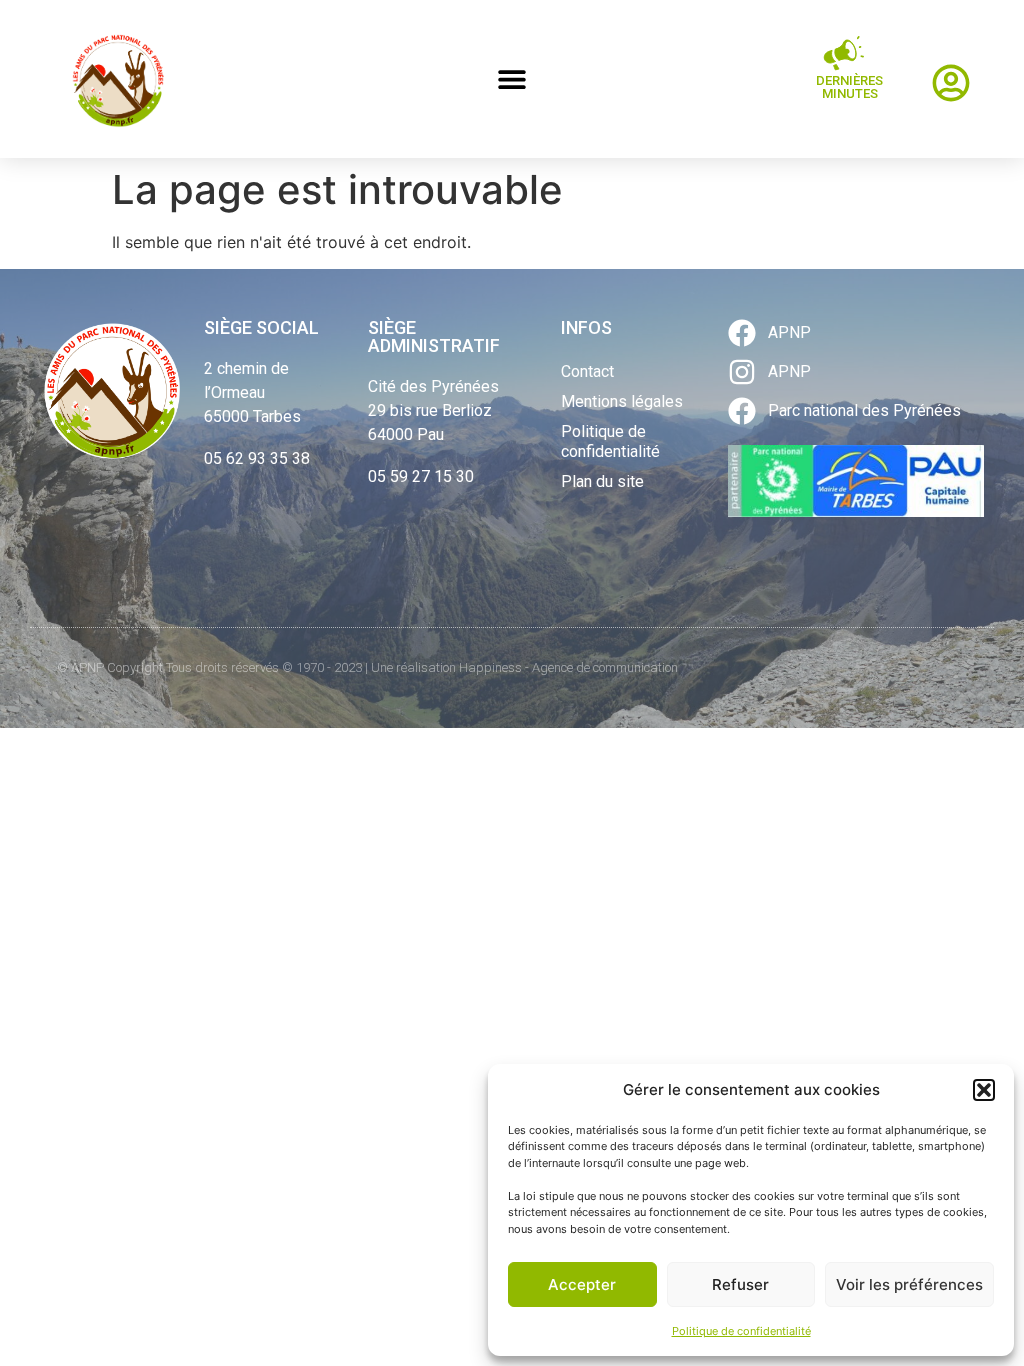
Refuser (740, 1284)
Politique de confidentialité (741, 1331)
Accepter (582, 1284)
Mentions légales (622, 401)
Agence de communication (605, 667)
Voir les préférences (909, 1284)
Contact (587, 371)
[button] (984, 1090)
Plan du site (602, 481)
